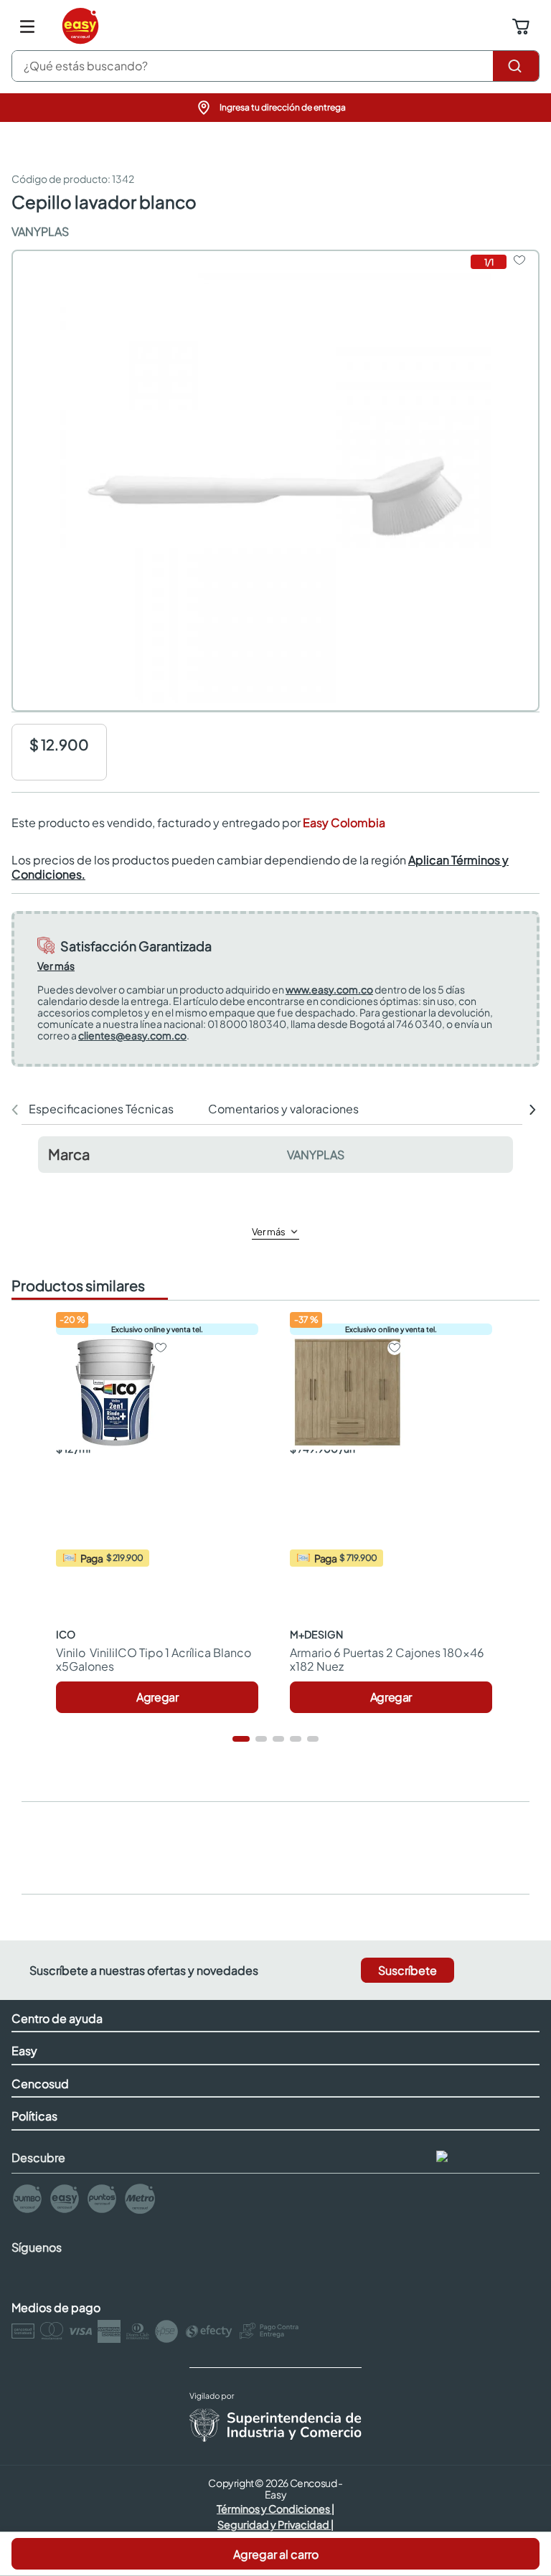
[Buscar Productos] (516, 66)
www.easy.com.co (329, 989)
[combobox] (275, 66)
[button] (275, 108)
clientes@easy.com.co (132, 1035)
